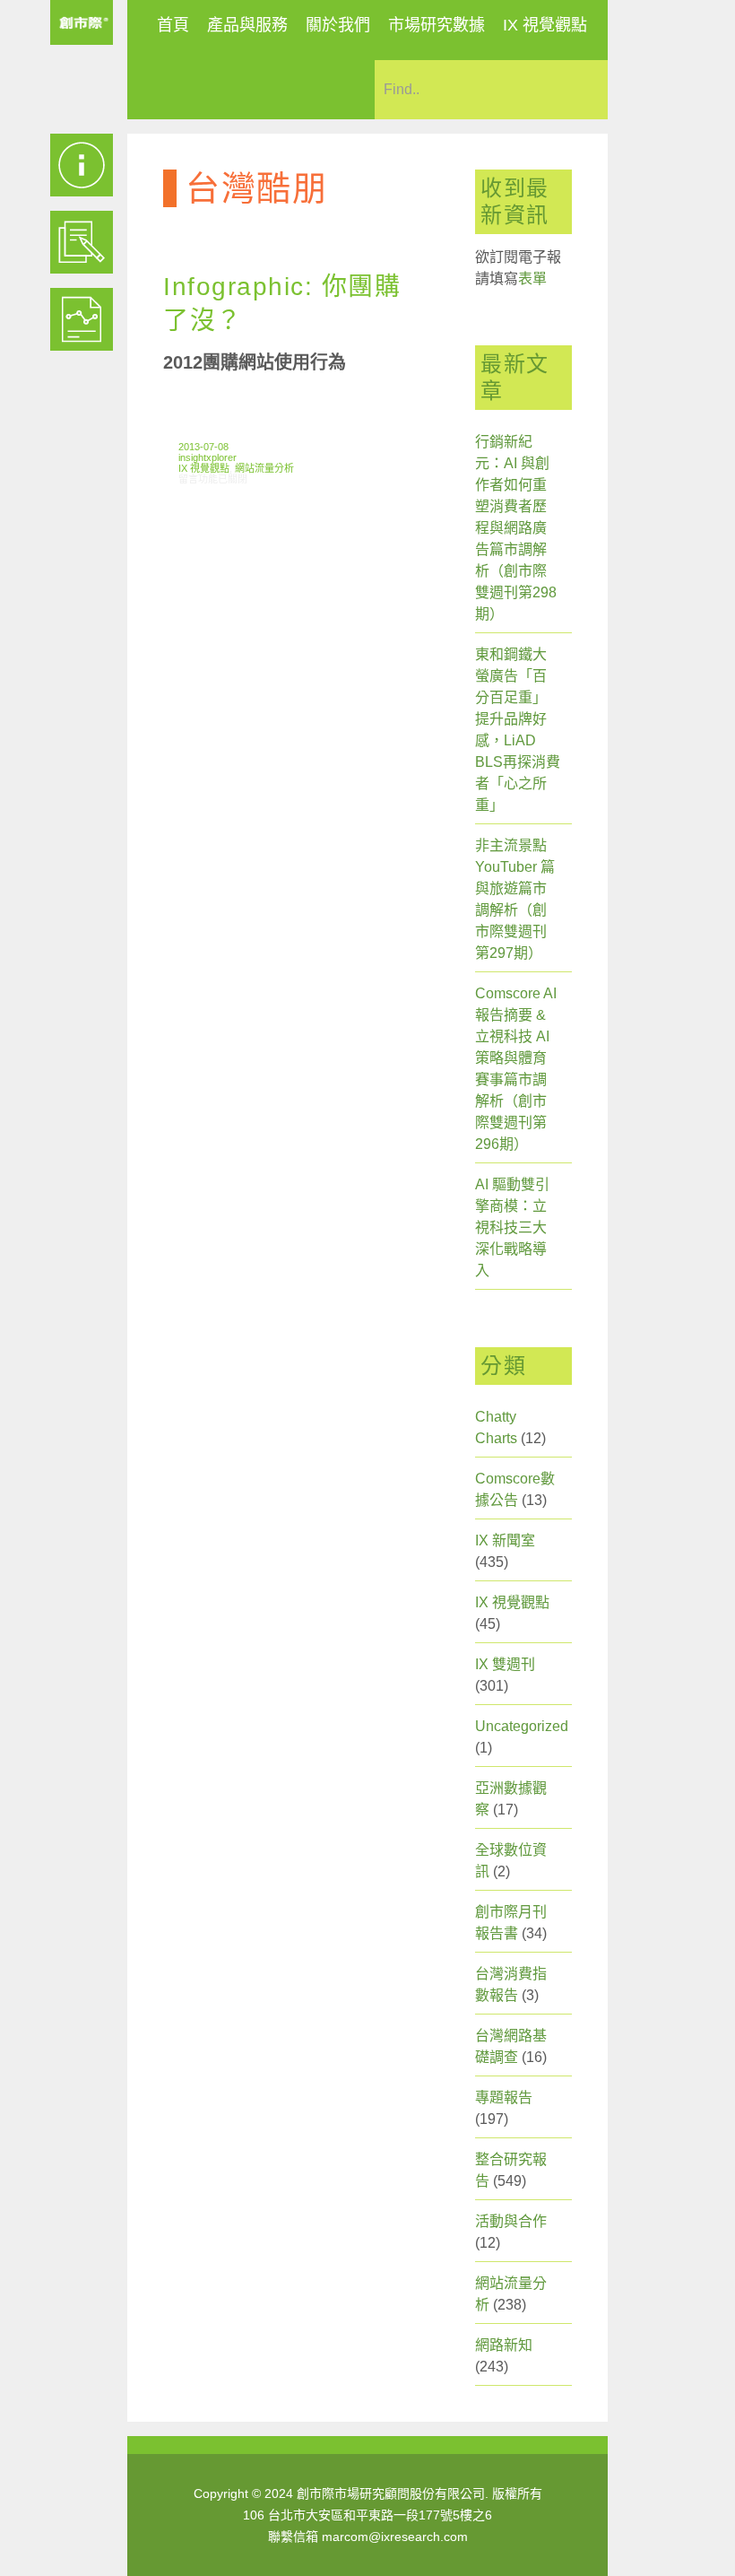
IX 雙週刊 (505, 1664)
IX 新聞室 (505, 1540)
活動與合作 (511, 2221)
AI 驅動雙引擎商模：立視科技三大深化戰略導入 (512, 1227)
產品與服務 (247, 25)
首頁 (173, 25)
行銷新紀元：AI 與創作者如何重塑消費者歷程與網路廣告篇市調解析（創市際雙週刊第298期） (516, 528)
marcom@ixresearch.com (395, 2537)
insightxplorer (208, 457)
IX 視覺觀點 (545, 25)
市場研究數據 (437, 25)
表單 (532, 278)
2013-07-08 (203, 447)
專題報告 (504, 2097)
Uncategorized (522, 1726)
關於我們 (338, 25)
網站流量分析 (264, 468)
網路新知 (504, 2345)
